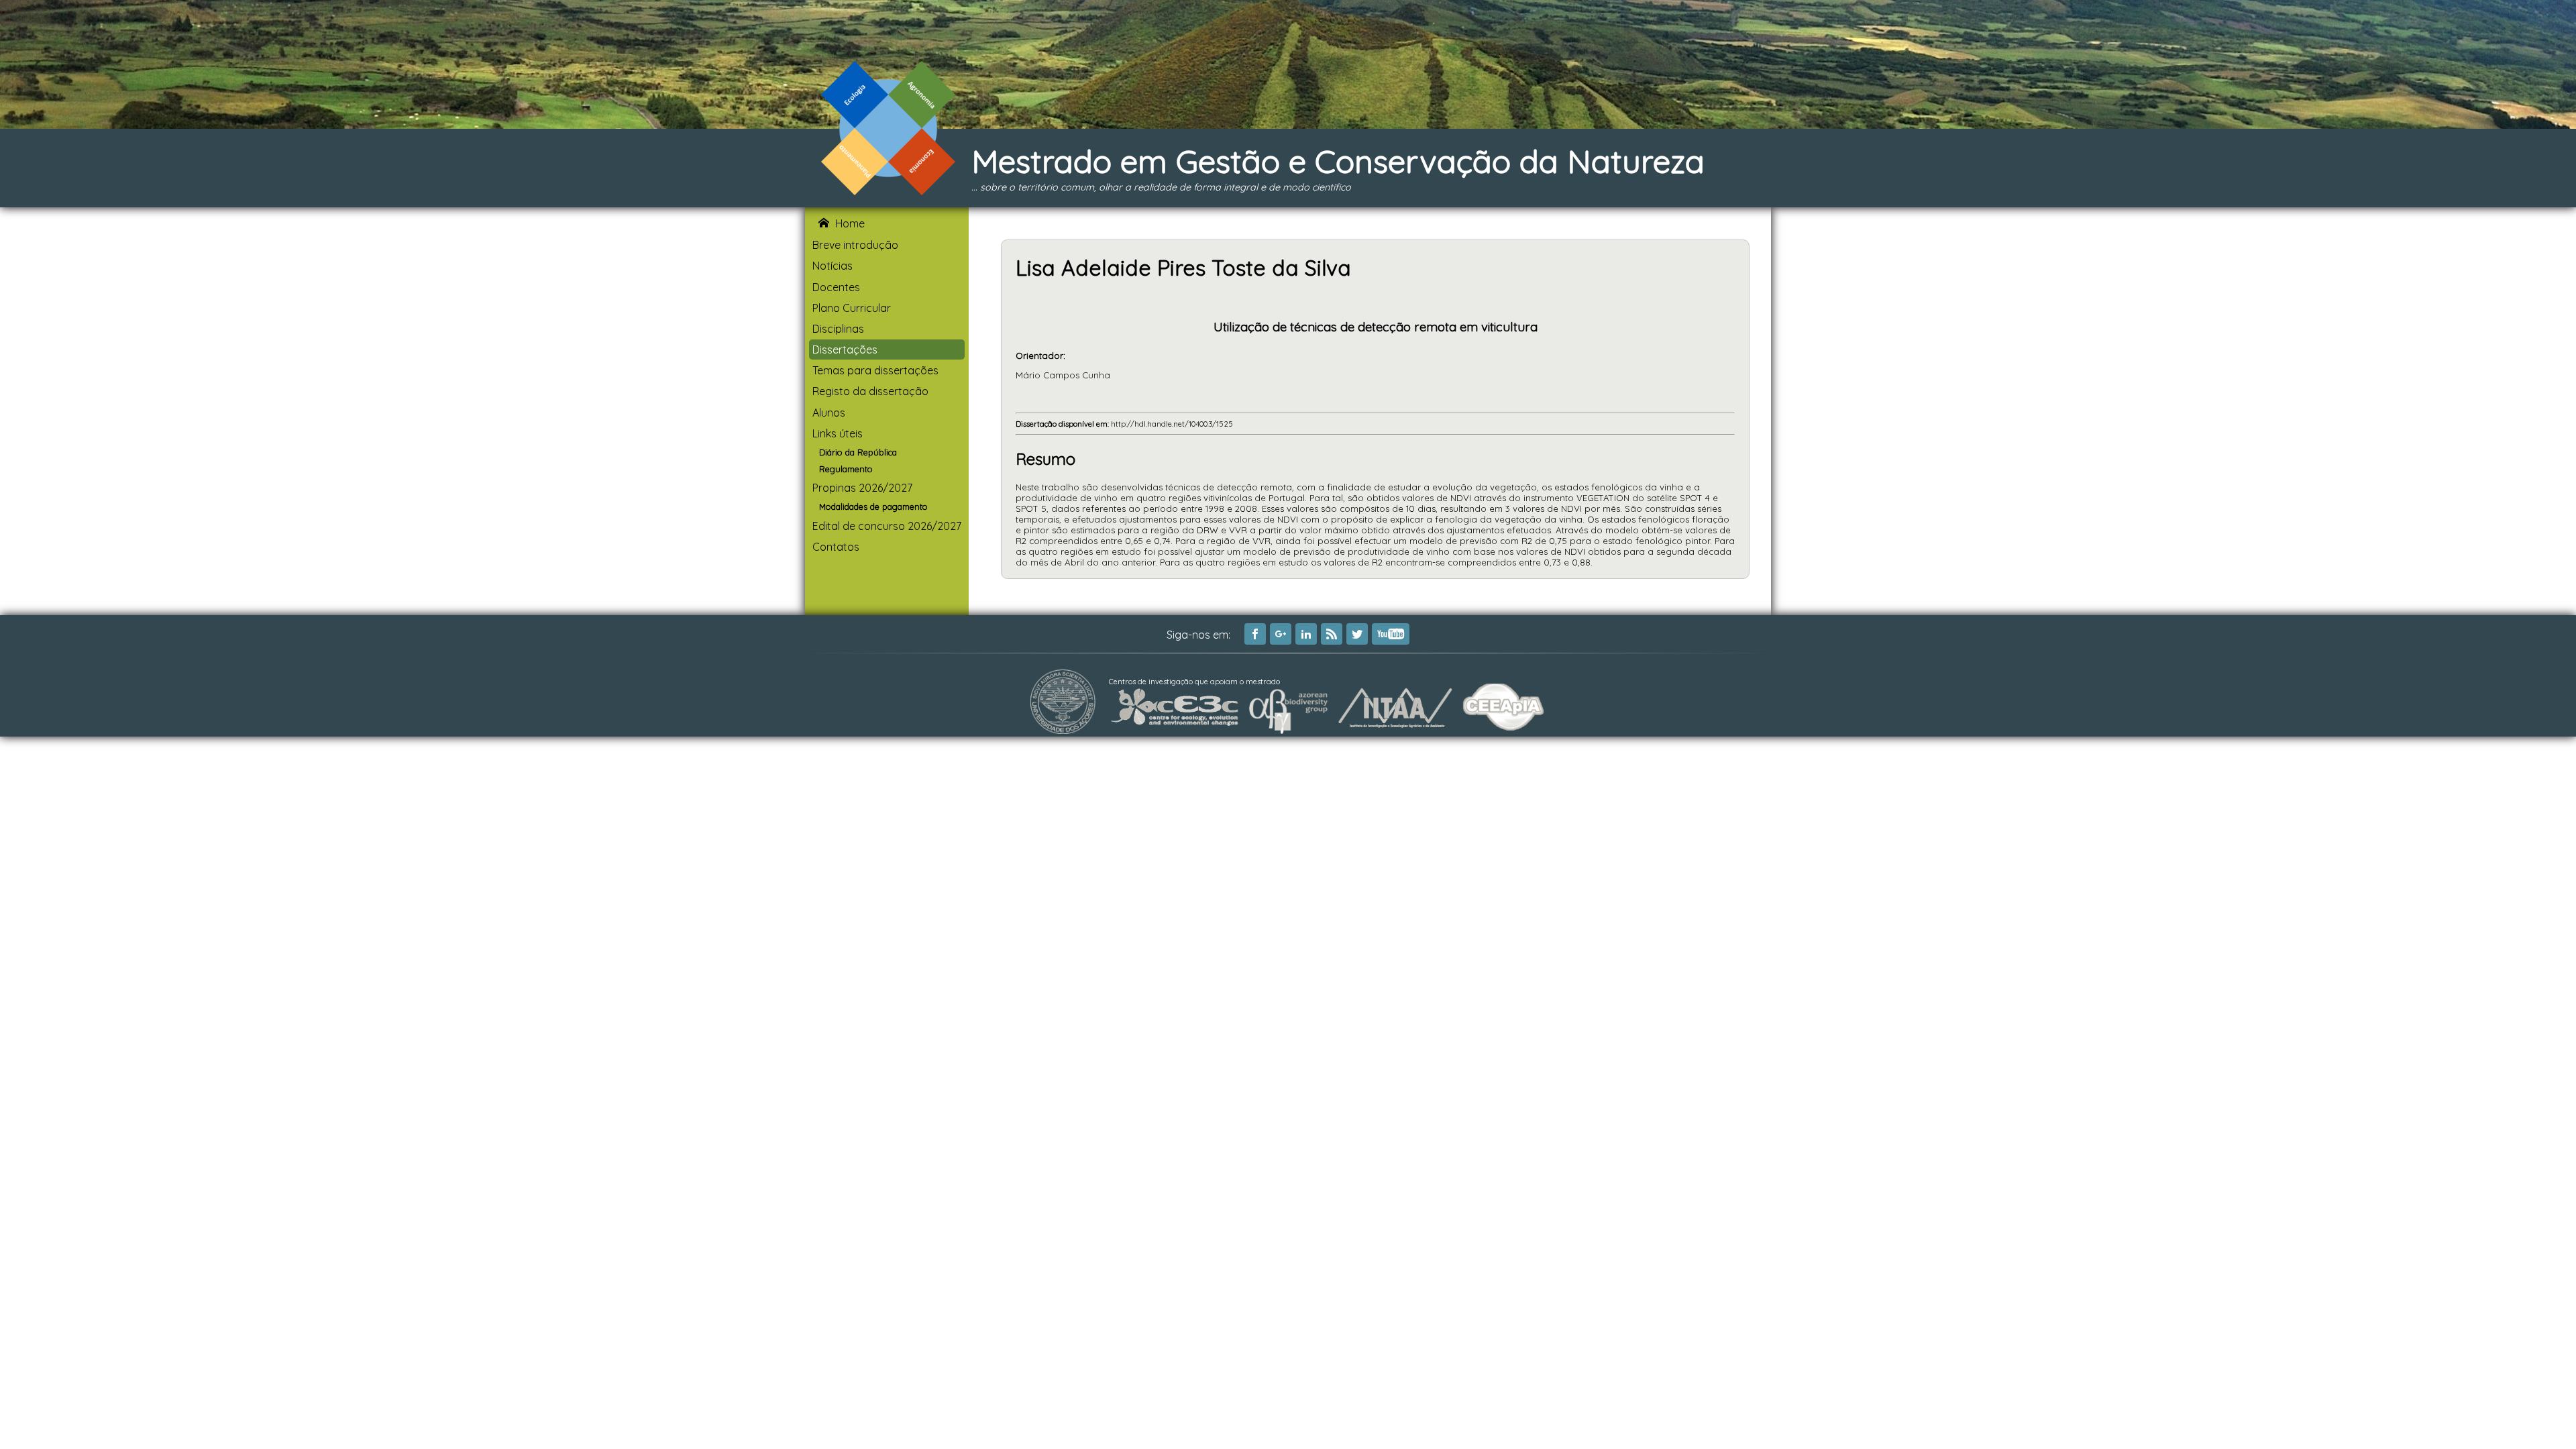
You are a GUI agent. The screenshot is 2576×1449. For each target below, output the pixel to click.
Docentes (836, 287)
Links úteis (838, 433)
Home (850, 223)
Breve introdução (855, 245)
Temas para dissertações (875, 370)
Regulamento (846, 469)
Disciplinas (838, 329)
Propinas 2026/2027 (862, 488)
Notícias (833, 266)
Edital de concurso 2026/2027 (887, 526)
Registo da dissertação (870, 391)
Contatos (836, 547)
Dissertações (845, 350)
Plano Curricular (852, 308)
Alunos (829, 413)
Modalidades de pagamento (873, 506)
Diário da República (858, 452)
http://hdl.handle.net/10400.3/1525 (1172, 424)
